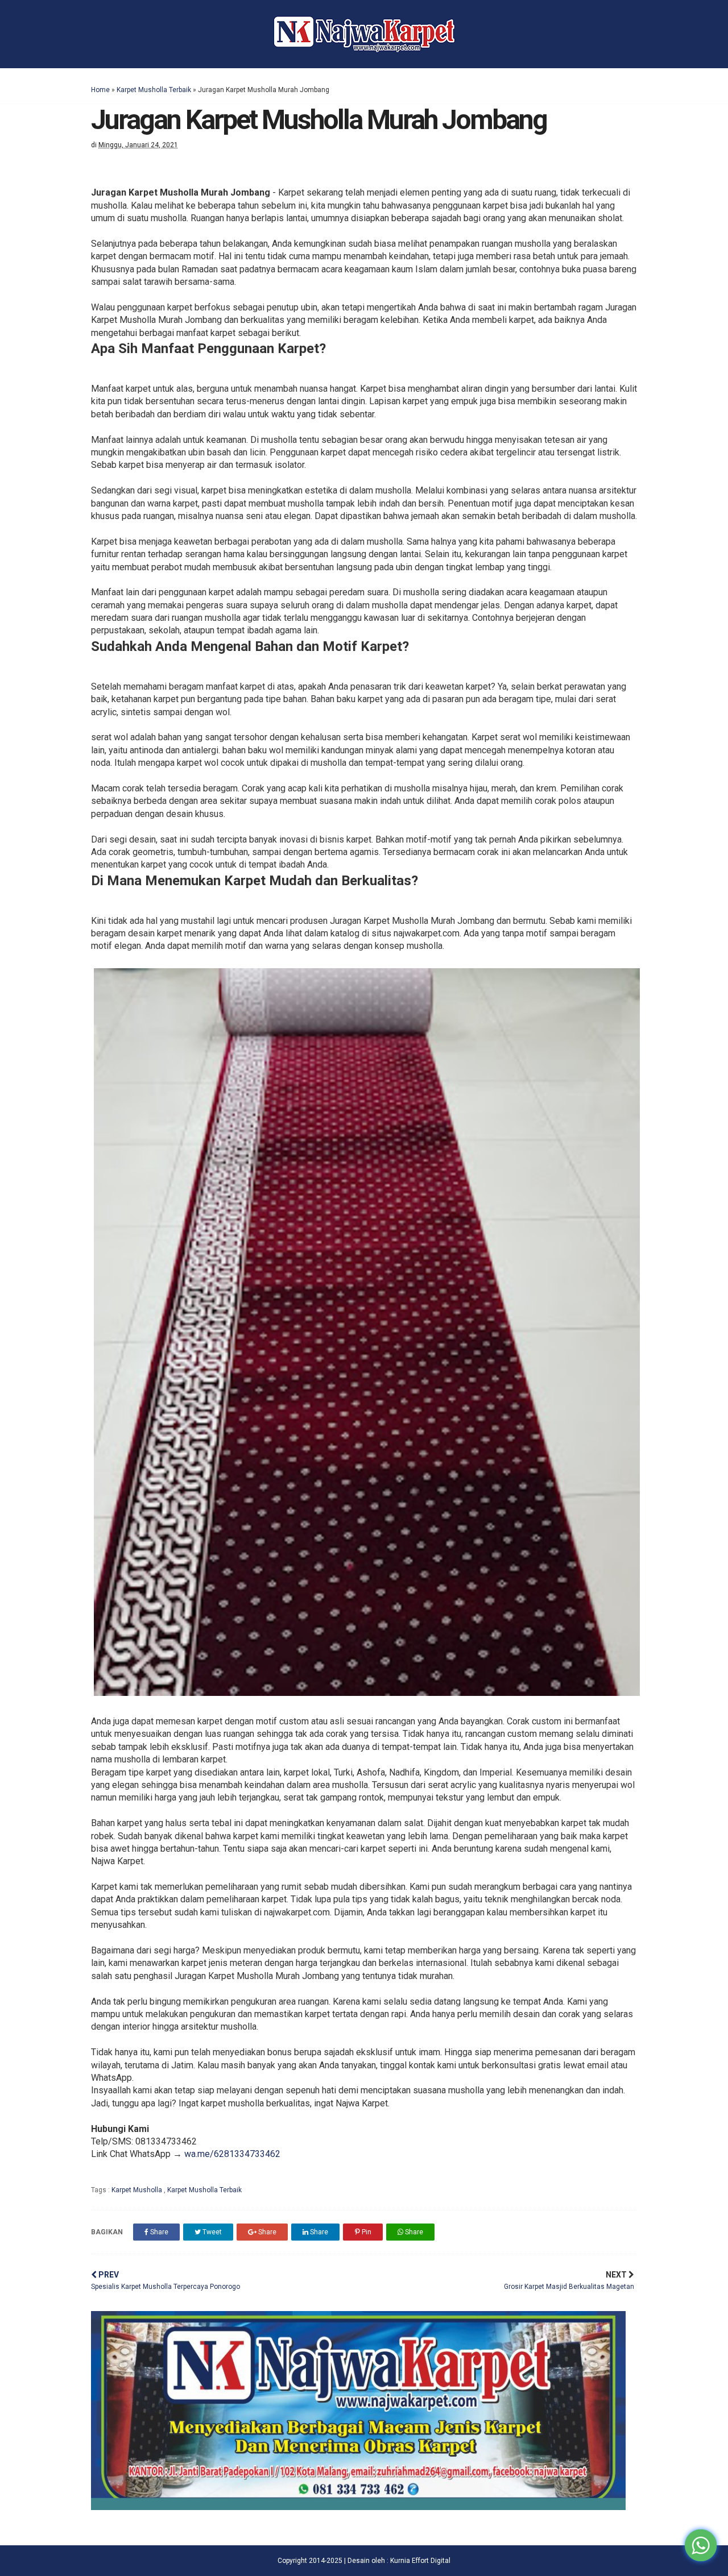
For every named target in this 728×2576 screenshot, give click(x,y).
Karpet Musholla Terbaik (154, 90)
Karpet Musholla (138, 2190)
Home (100, 90)
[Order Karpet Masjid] (358, 2507)
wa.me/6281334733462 (232, 2154)
